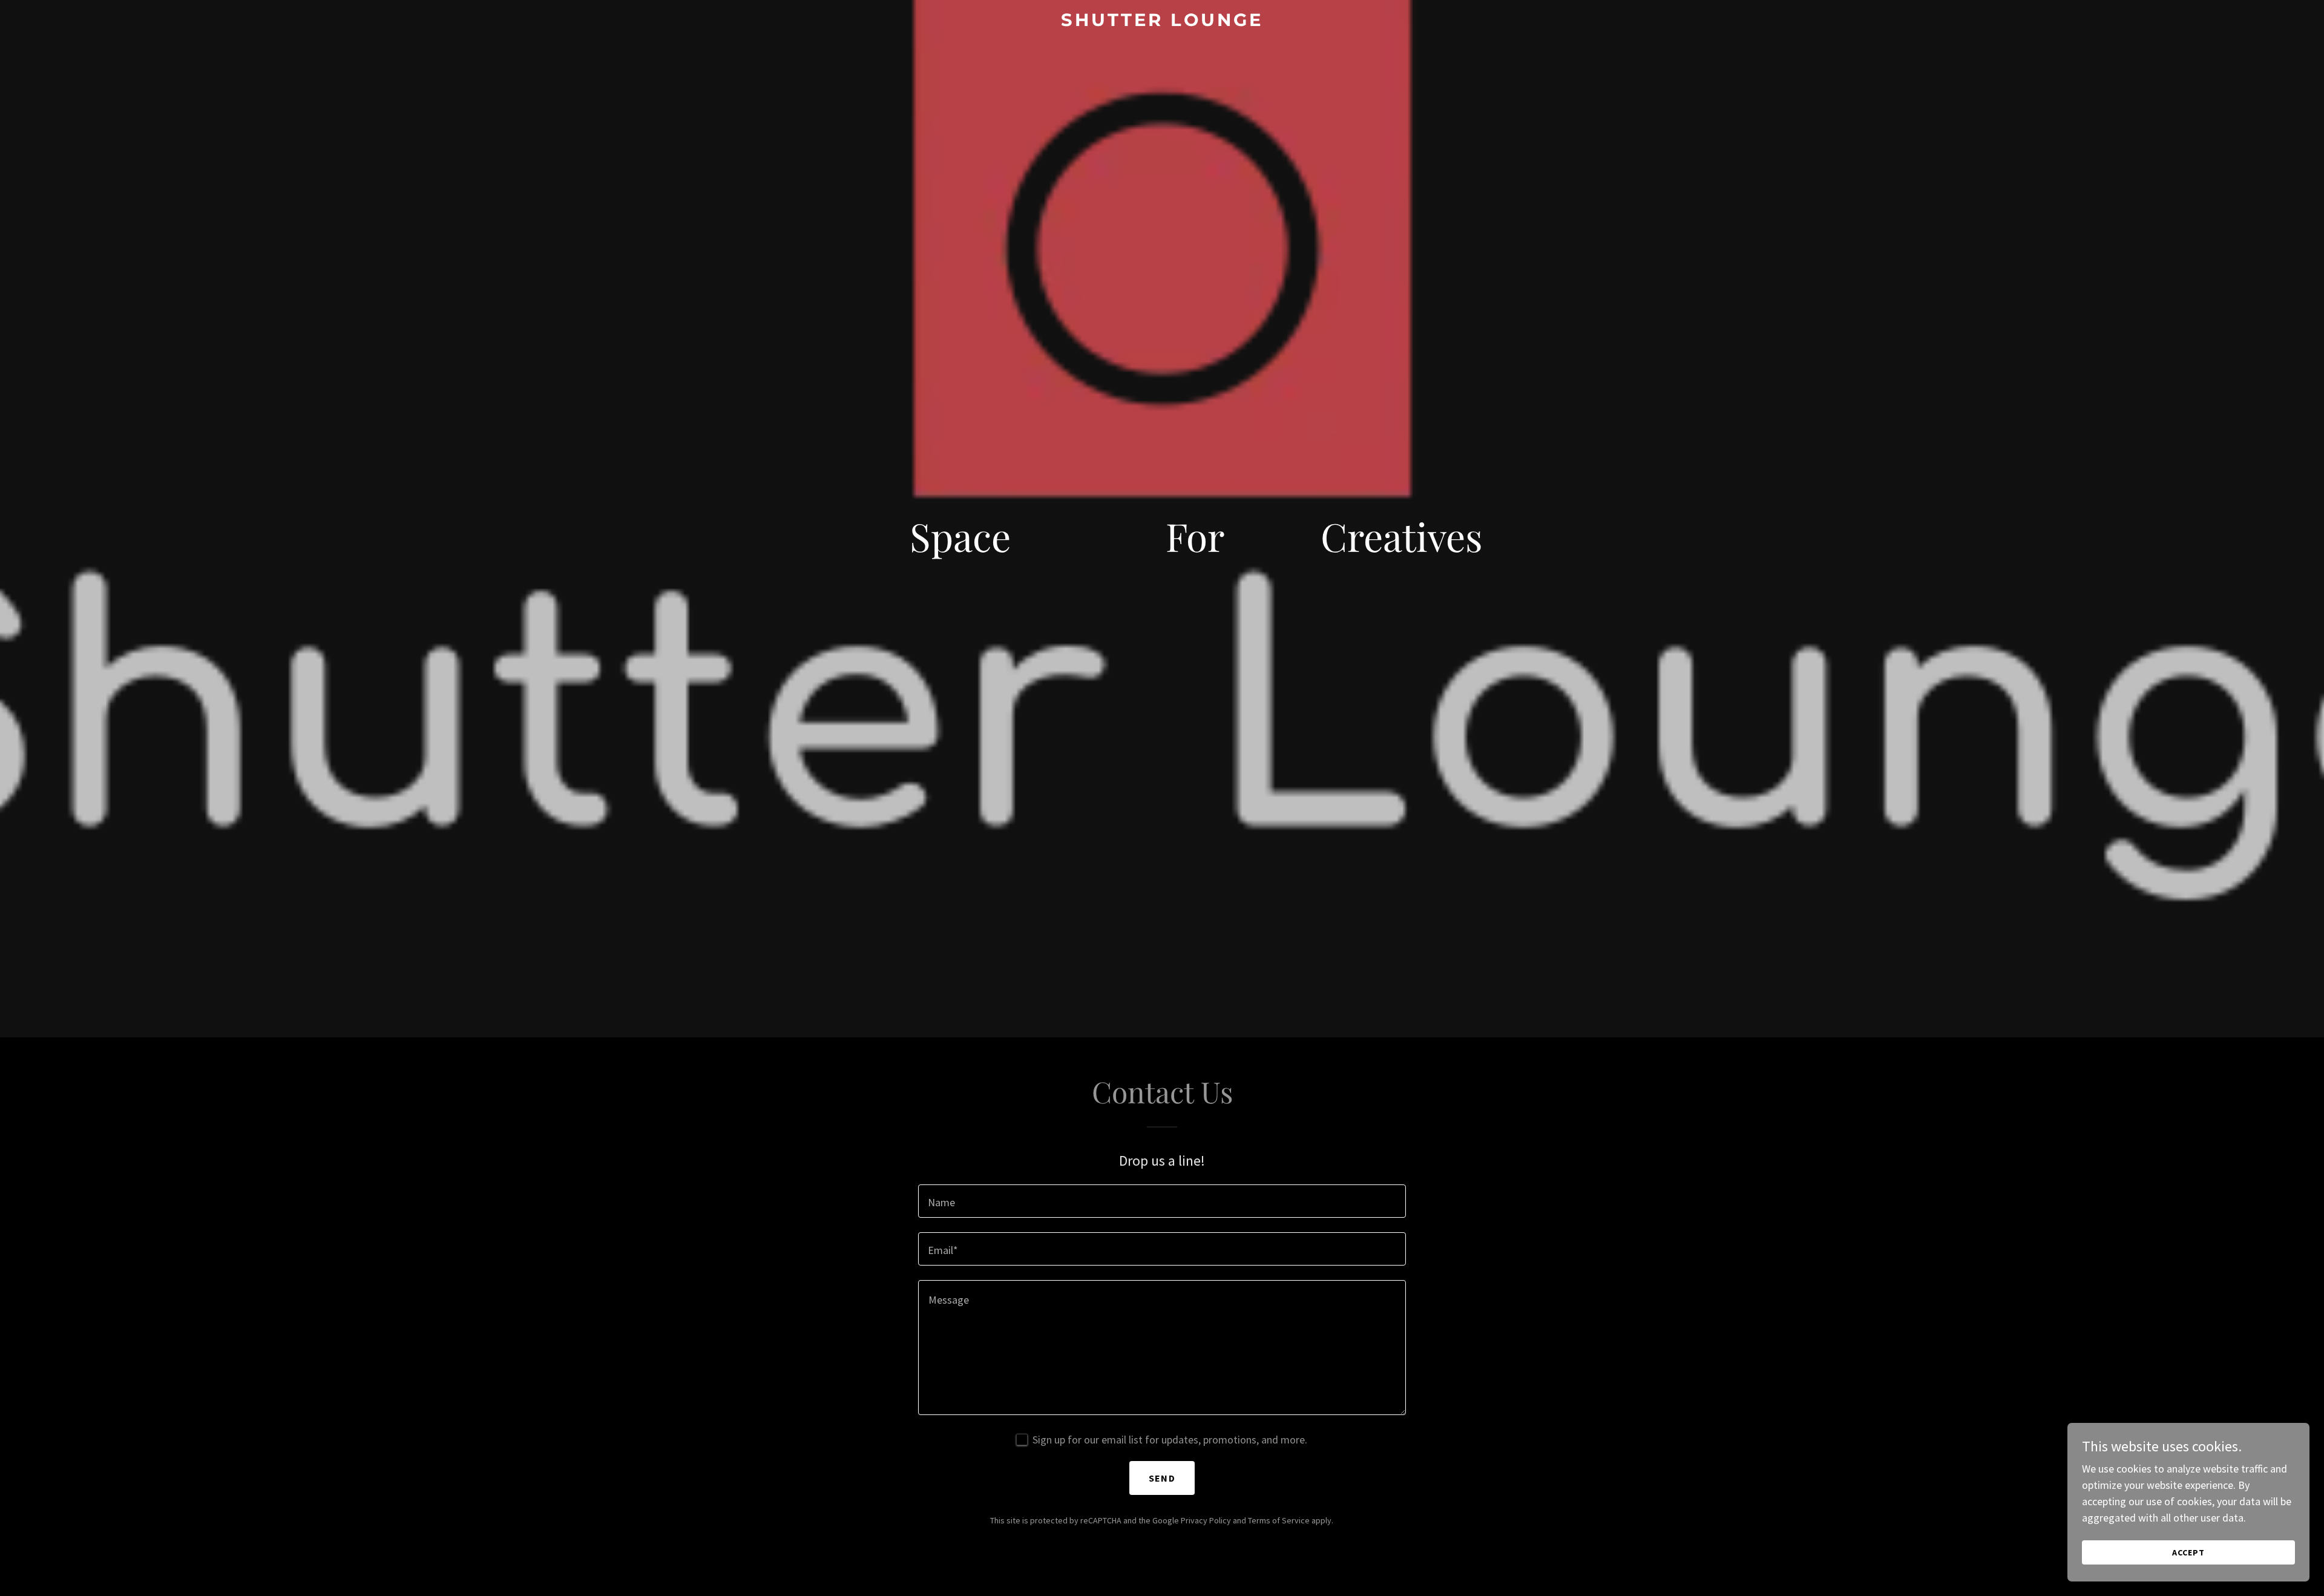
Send (1162, 1478)
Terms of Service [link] (1279, 1520)
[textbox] (1162, 1201)
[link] (1162, 22)
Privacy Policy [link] (1206, 1520)
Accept (2188, 1552)
